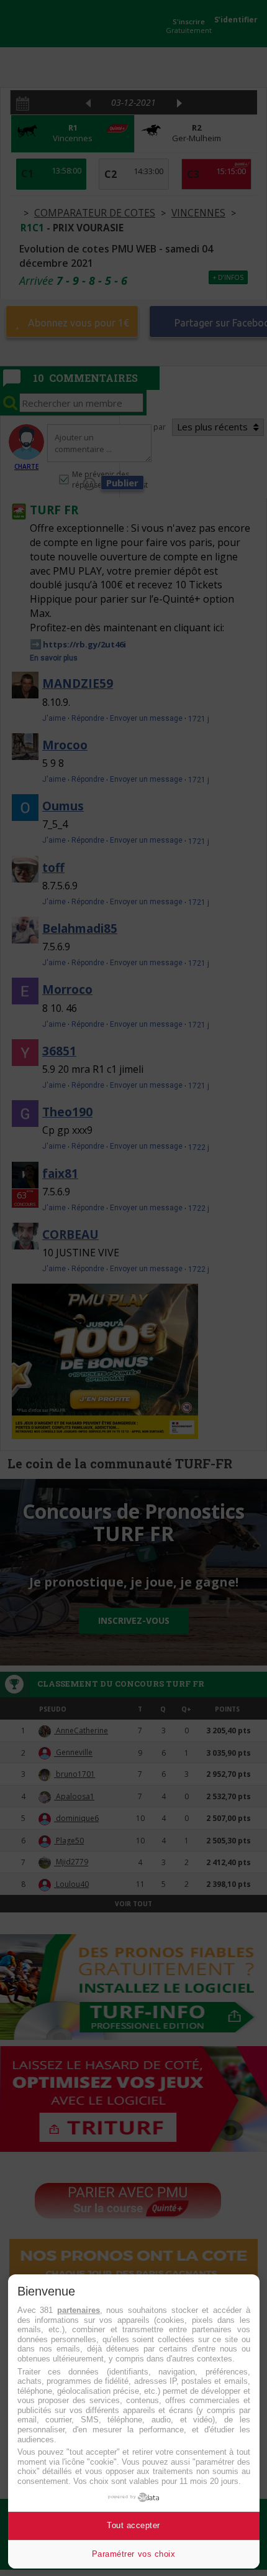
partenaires (79, 2310)
